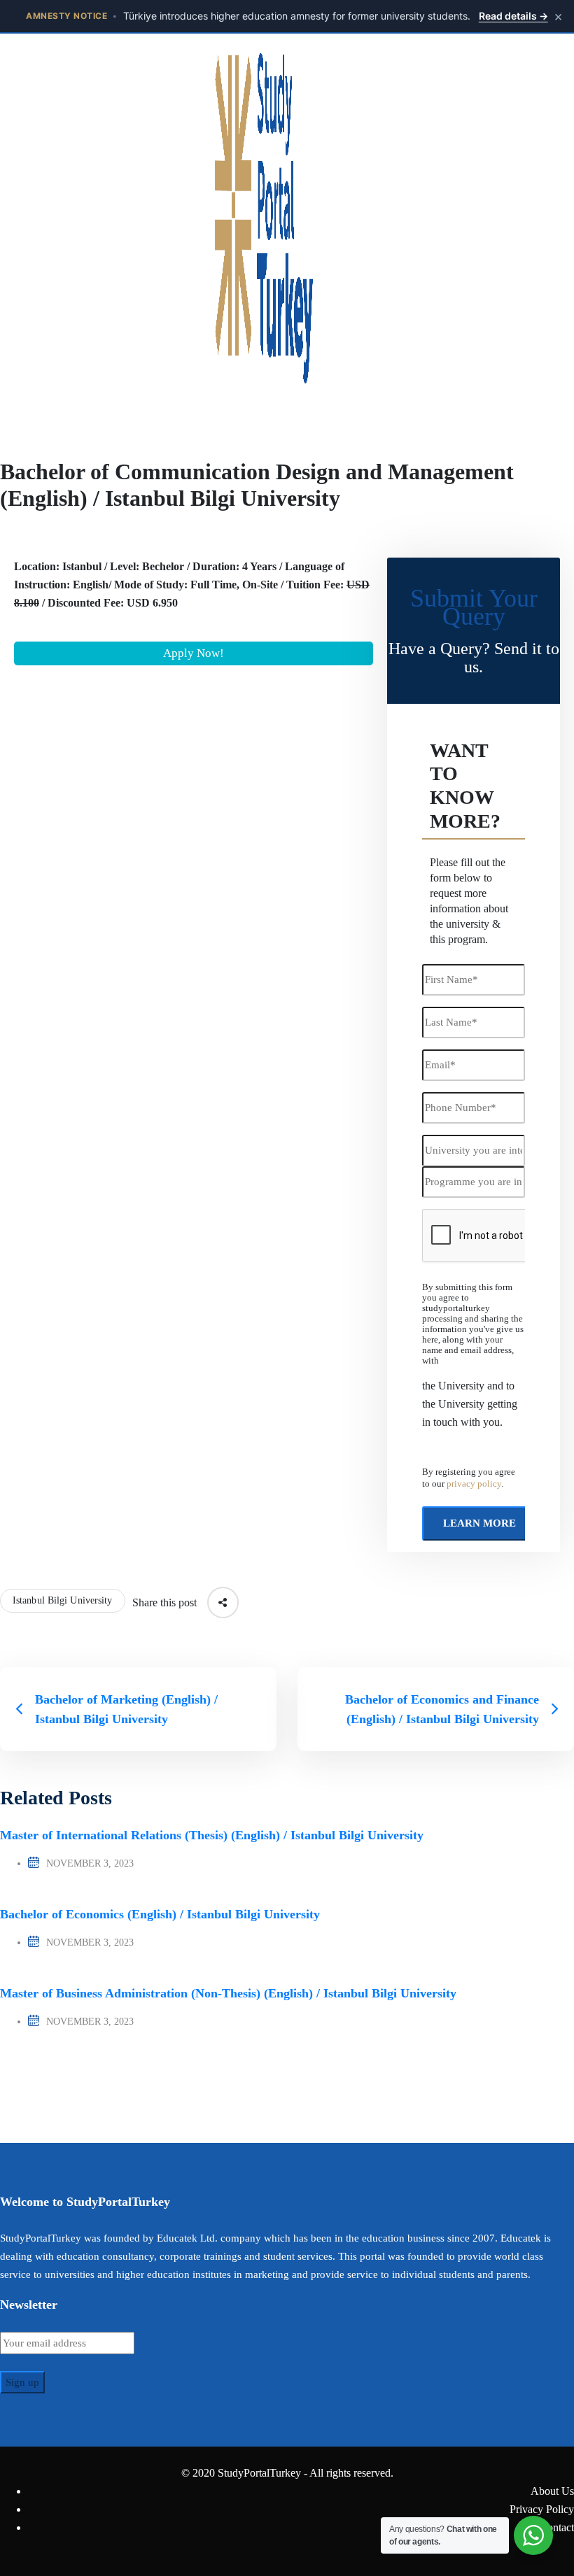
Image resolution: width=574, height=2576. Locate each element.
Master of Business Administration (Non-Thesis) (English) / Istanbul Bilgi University (228, 1993)
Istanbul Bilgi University (63, 1600)
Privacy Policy (542, 2509)
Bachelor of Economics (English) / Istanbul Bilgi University (160, 1914)
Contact (557, 2527)
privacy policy (474, 1484)
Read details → (513, 16)
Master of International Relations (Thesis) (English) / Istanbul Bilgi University (212, 1835)
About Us (552, 2491)
